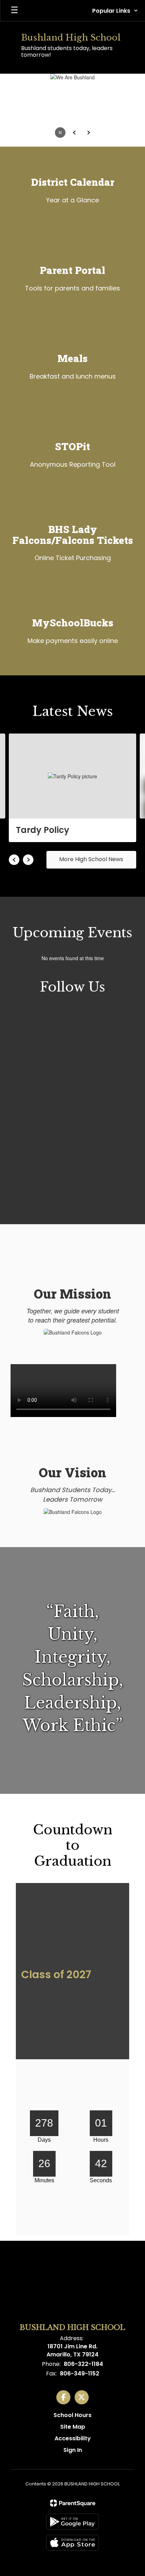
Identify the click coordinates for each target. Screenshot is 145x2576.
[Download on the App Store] (72, 2543)
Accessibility (73, 2438)
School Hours (72, 2415)
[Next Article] (28, 860)
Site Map (73, 2427)
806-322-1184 (83, 2364)
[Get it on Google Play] (72, 2522)
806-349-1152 (80, 2373)
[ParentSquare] (73, 2503)
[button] (115, 11)
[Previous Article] (14, 860)
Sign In (73, 2450)
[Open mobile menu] (14, 11)
